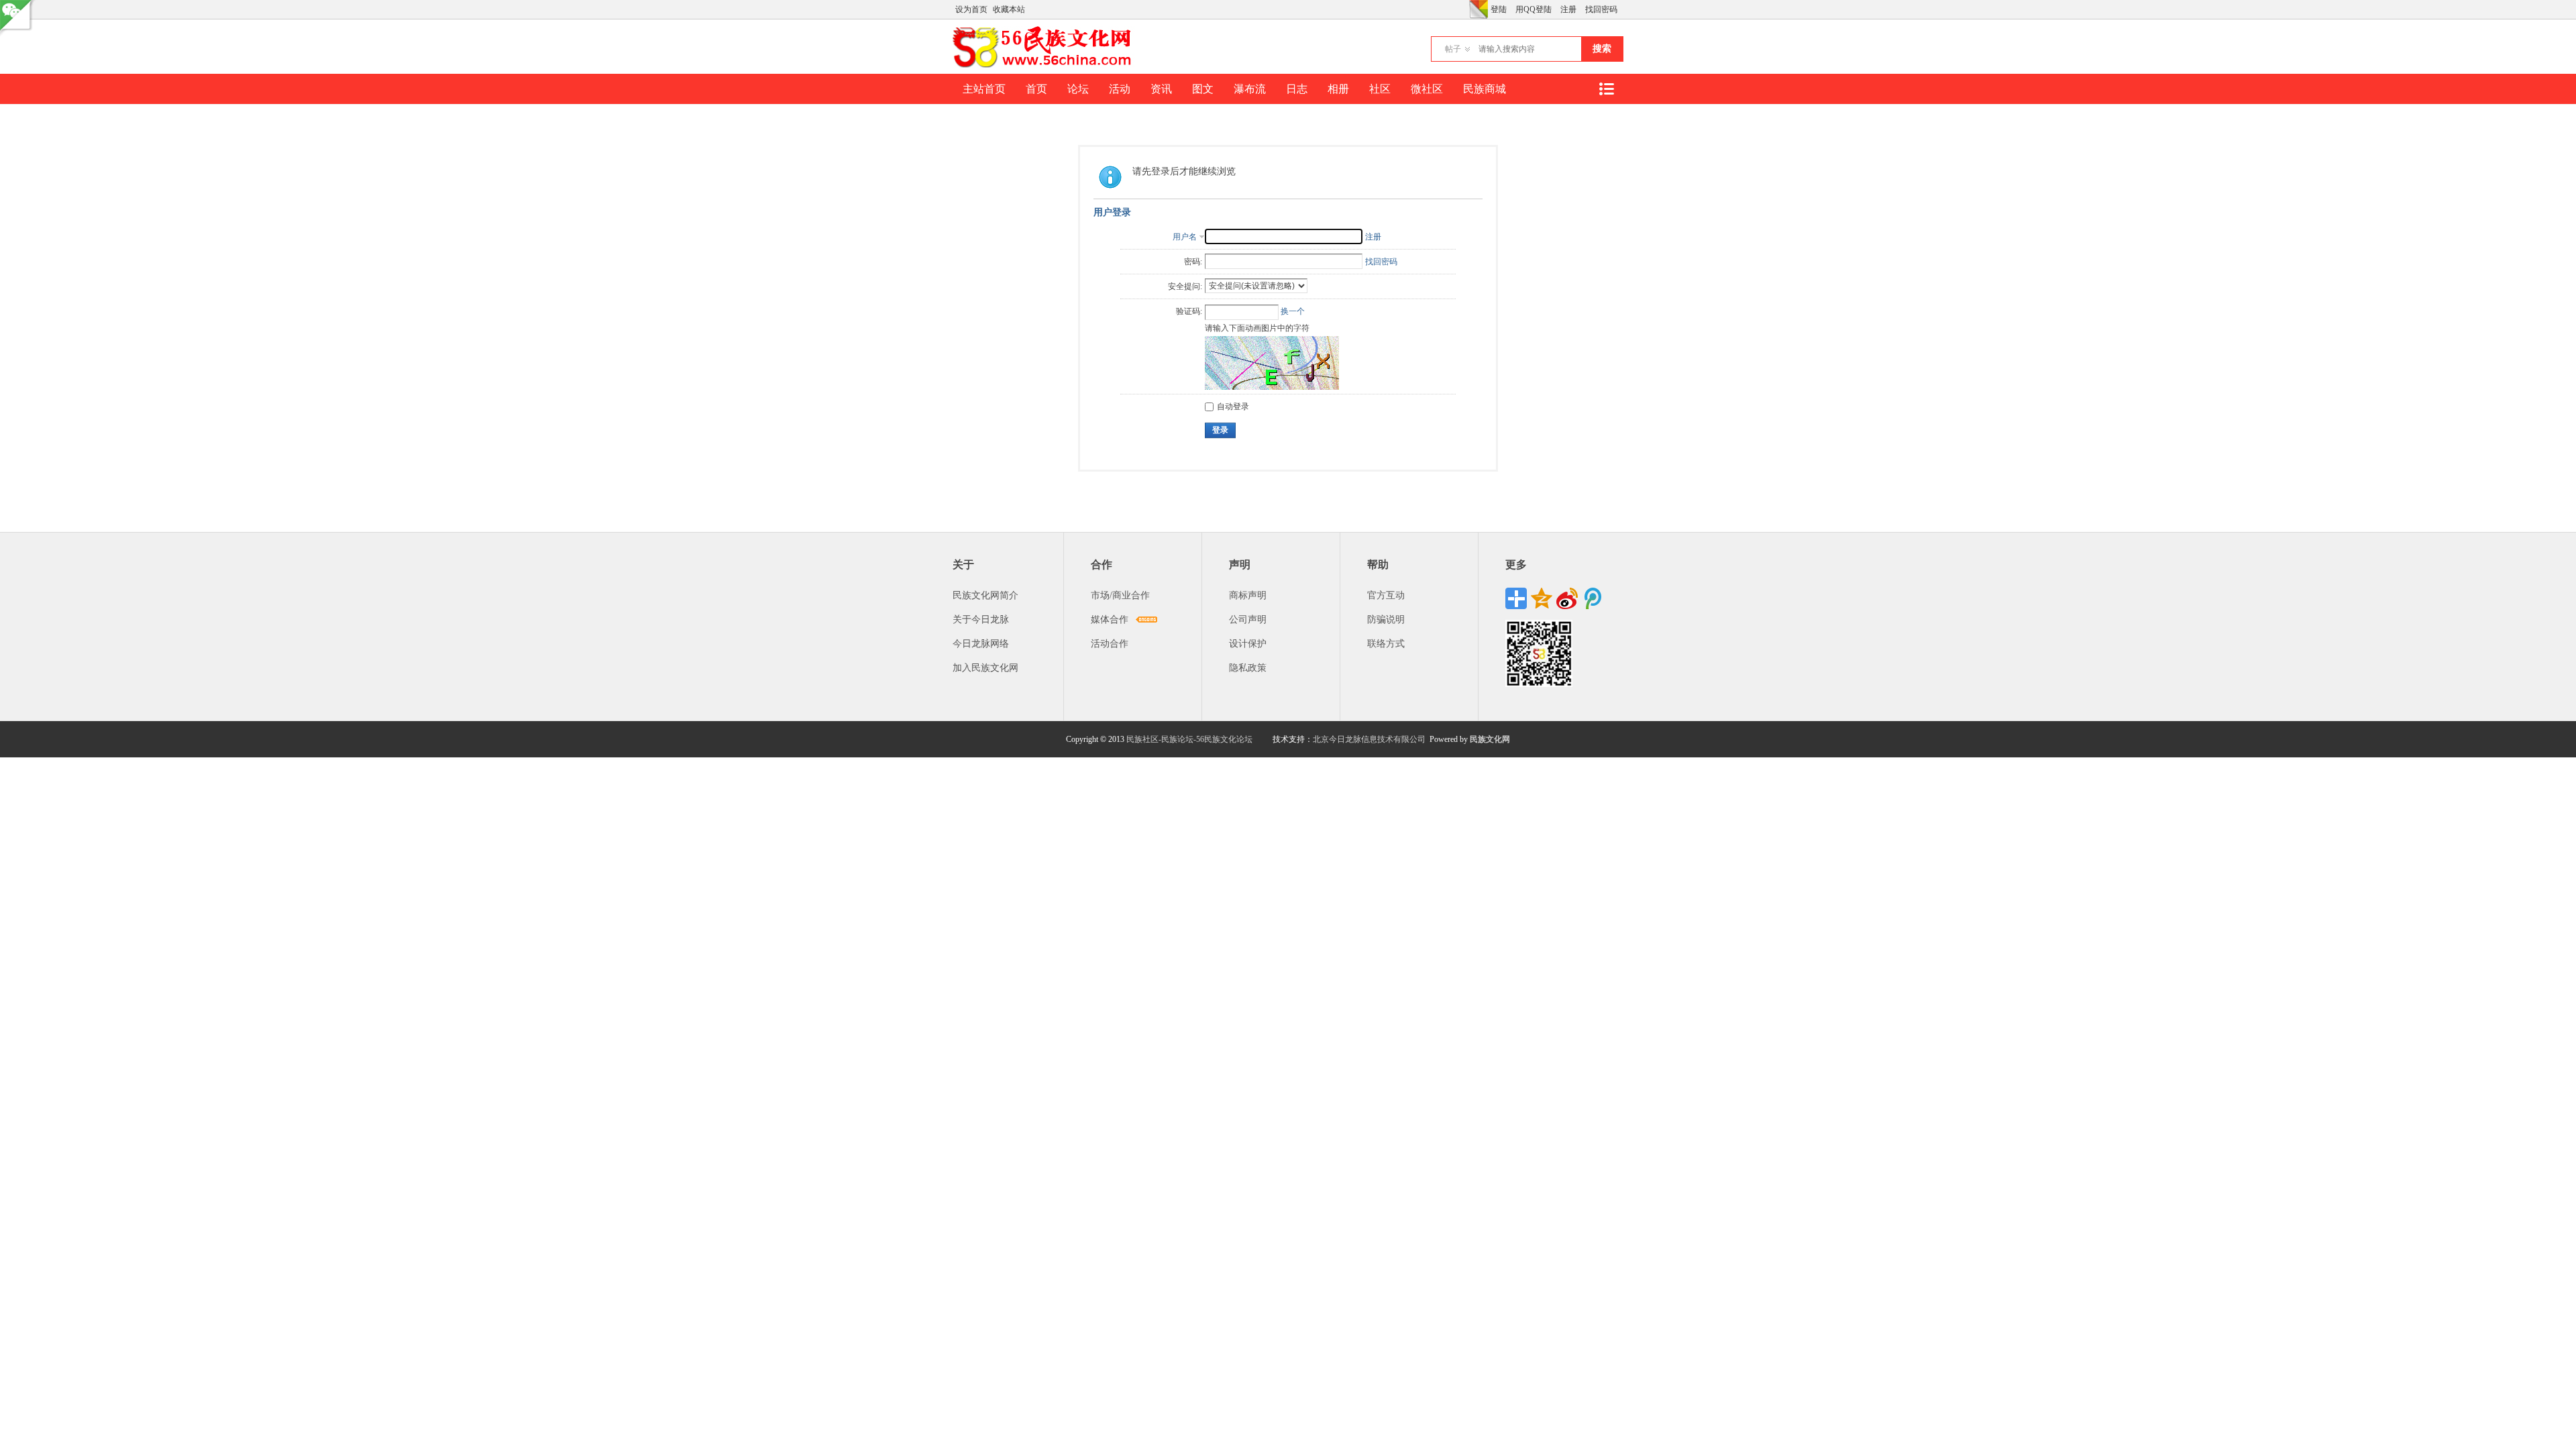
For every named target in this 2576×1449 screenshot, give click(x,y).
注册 (1568, 9)
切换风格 (1479, 9)
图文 (1203, 89)
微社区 (1427, 89)
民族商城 (1485, 89)
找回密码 (1601, 9)
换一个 (1293, 311)
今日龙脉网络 (981, 644)
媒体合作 (1110, 620)
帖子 (1453, 49)
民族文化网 (1490, 739)
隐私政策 (1248, 668)
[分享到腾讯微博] (1593, 598)
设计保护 (1248, 644)
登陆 (1499, 9)
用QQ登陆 (1534, 9)
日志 (1297, 89)
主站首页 (984, 89)
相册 (1338, 89)
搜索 (1602, 49)
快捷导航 (1606, 89)
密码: (1193, 262)
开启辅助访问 (1466, 9)
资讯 (1161, 89)
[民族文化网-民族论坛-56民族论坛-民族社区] (1045, 66)
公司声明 (1248, 620)
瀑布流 (1250, 89)
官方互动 (1386, 595)
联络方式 (1386, 644)
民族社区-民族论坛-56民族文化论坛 (1189, 739)
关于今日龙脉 (981, 620)
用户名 (1185, 237)
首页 (1036, 89)
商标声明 (1248, 595)
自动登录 (1233, 407)
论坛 (1078, 89)
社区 (1380, 89)
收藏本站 (1009, 9)
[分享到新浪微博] (1567, 598)
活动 (1120, 89)
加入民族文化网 (985, 668)
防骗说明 (1386, 620)
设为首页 (971, 9)
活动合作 (1110, 644)
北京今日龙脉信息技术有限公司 (1369, 739)
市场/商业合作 (1120, 595)
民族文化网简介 (985, 595)
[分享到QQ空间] (1542, 598)
